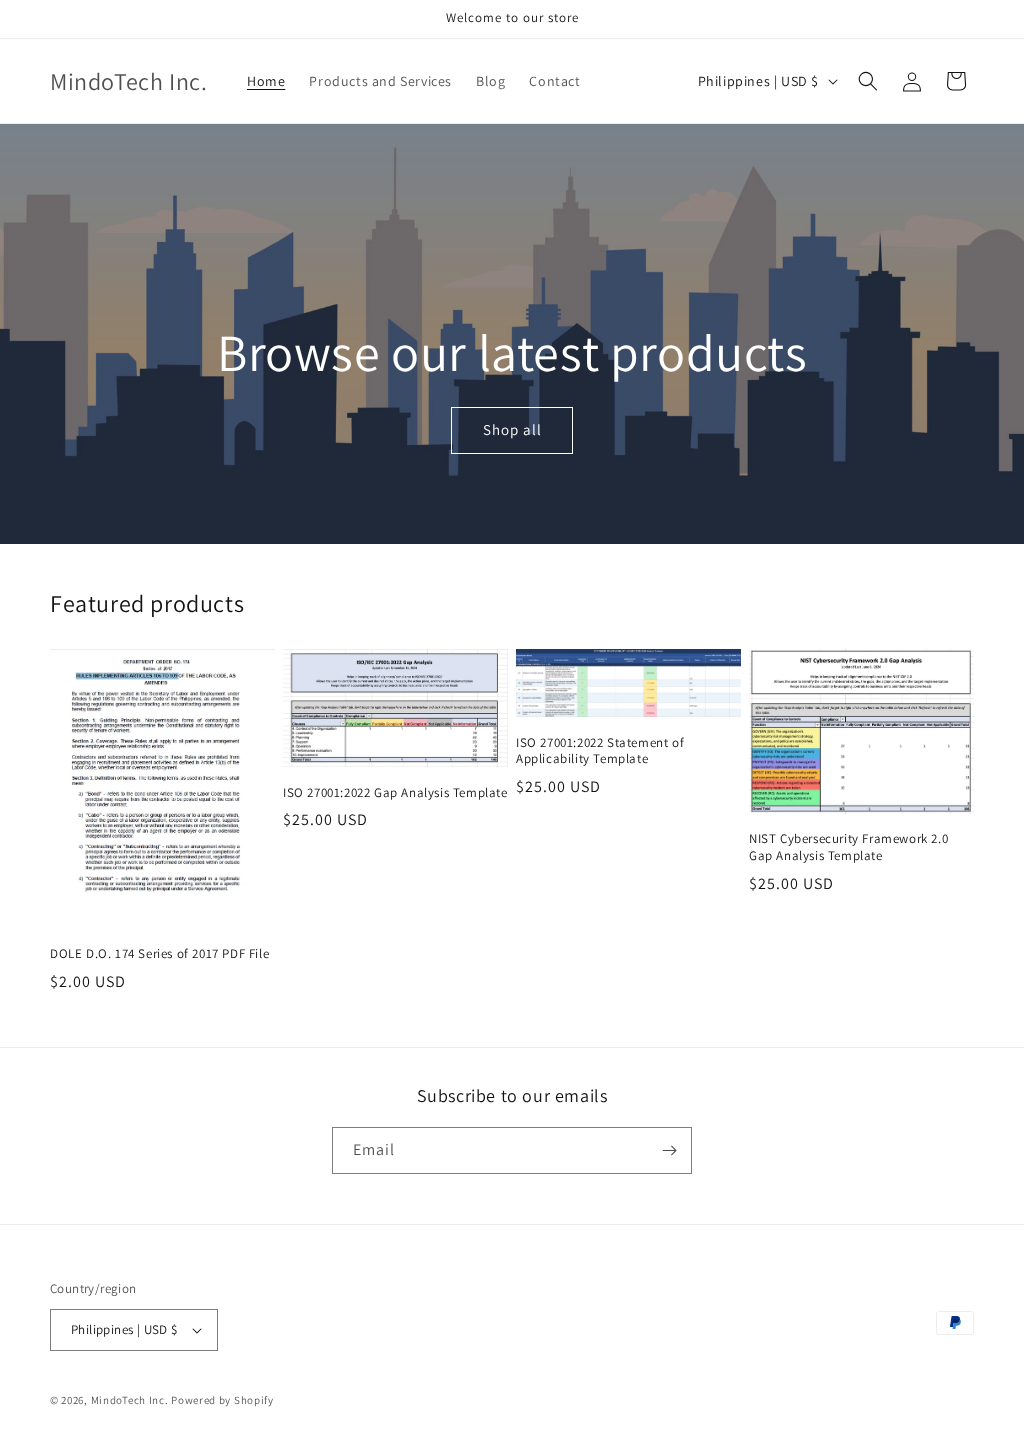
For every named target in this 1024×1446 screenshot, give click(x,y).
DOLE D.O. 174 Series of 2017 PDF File (159, 954)
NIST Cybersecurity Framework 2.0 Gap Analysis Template (848, 847)
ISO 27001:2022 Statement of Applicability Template (600, 751)
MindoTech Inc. (130, 1400)
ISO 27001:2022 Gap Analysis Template (395, 793)
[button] (868, 81)
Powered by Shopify (222, 1400)
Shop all (511, 430)
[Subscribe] (669, 1150)
